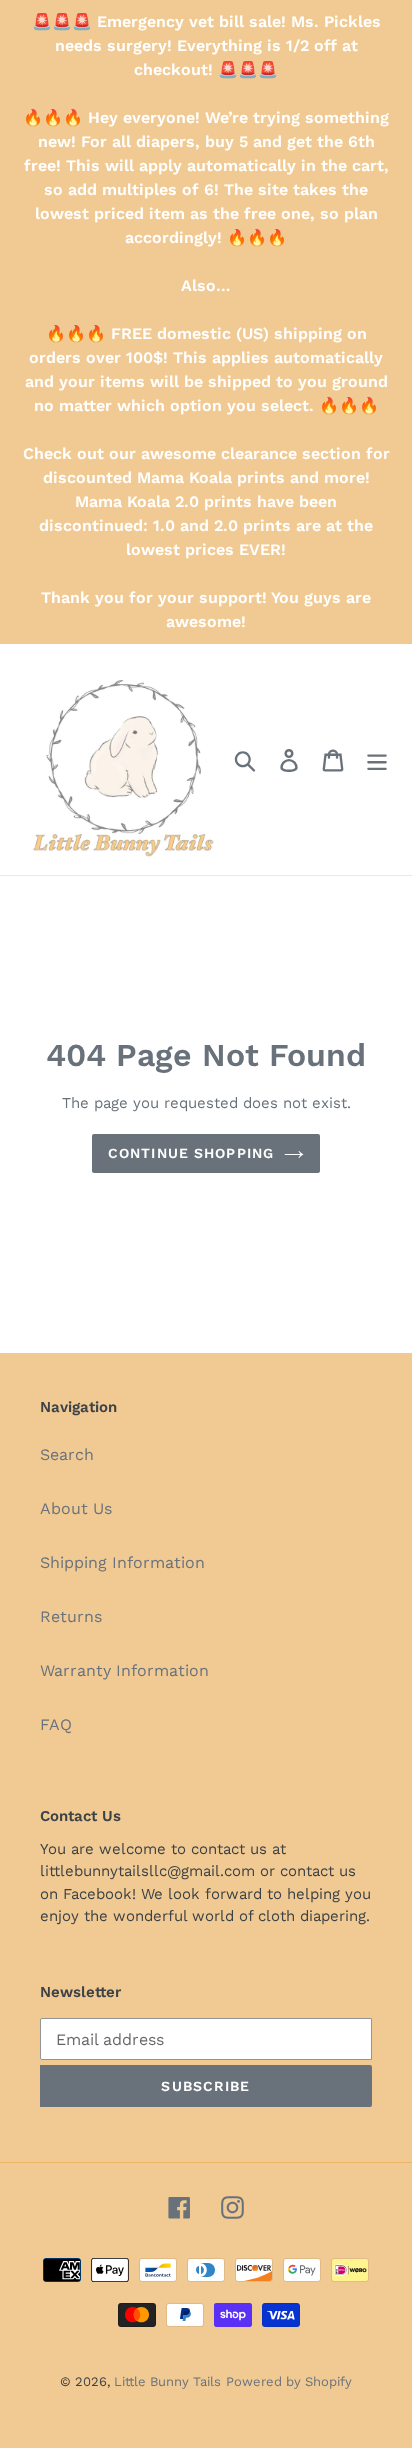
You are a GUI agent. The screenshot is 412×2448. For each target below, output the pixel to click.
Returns (71, 1616)
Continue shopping (191, 1153)
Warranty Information (124, 1670)
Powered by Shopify (289, 2381)
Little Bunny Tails (167, 2381)
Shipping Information (122, 1562)
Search (67, 1454)
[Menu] (377, 759)
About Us (76, 1508)
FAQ (56, 1724)
